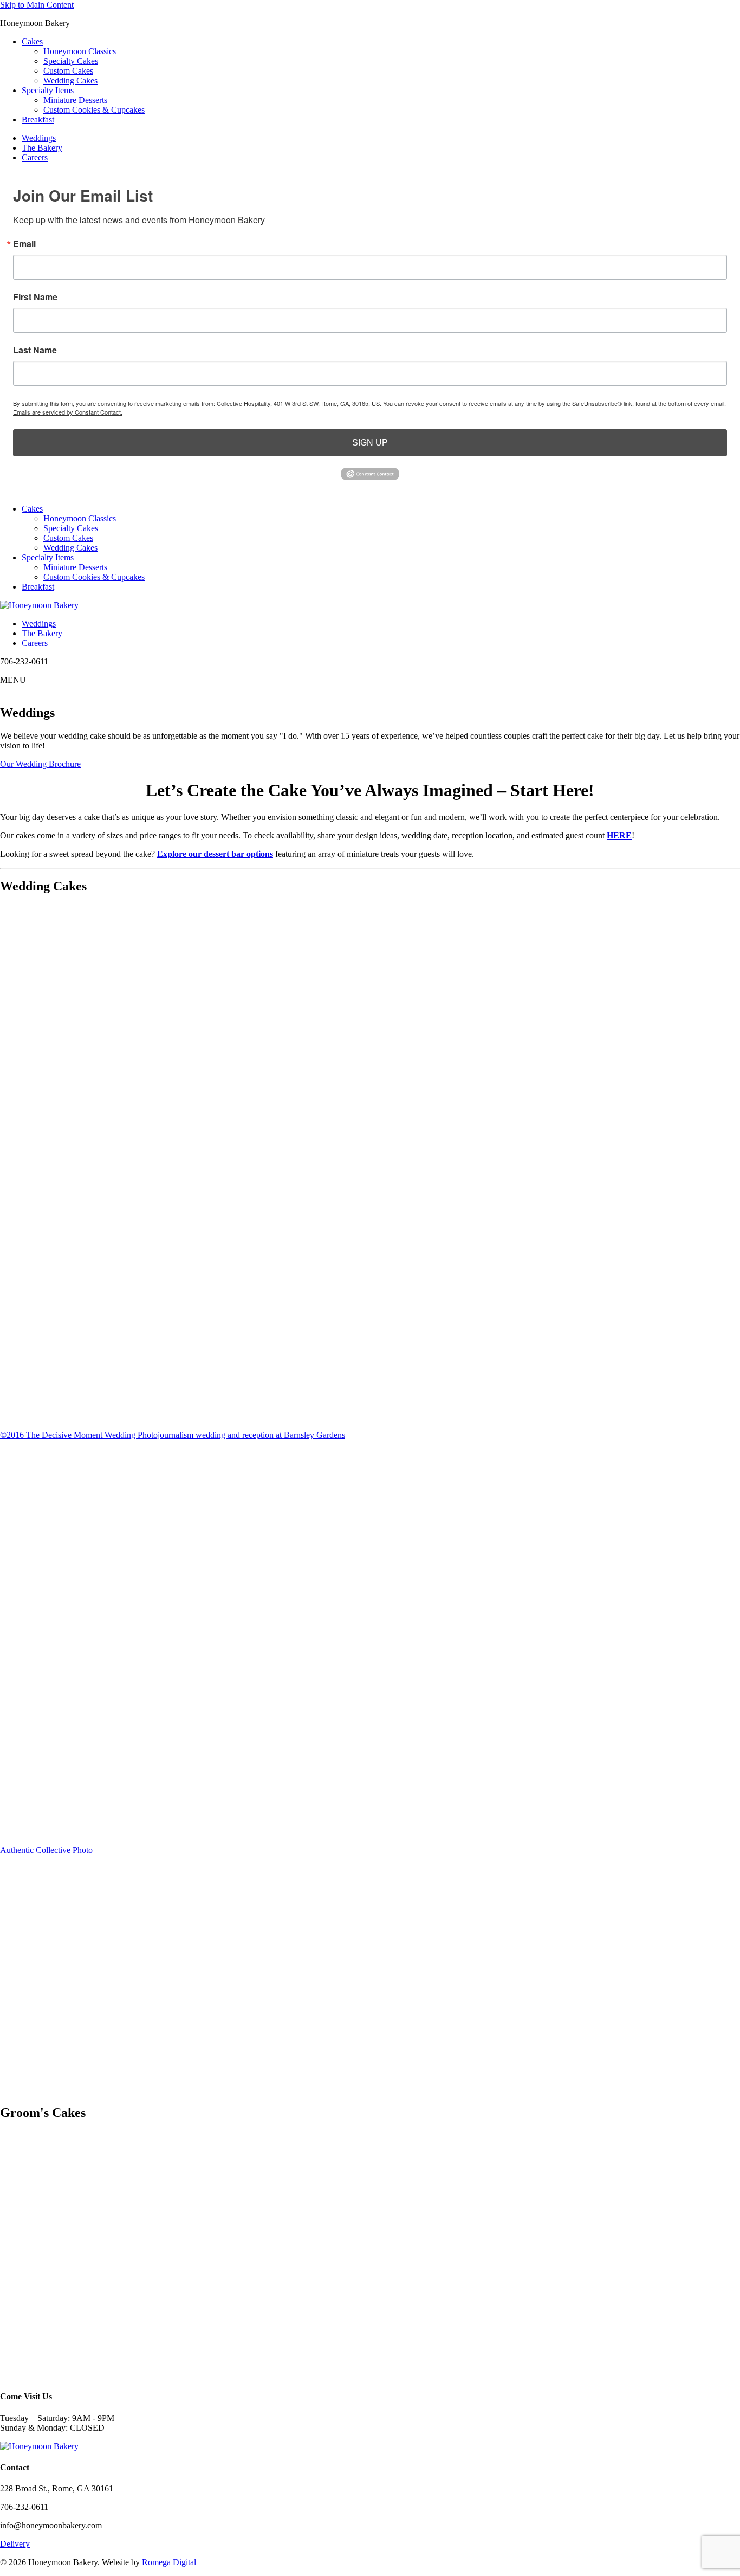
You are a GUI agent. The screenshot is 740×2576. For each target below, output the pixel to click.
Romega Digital (169, 2562)
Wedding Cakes (70, 80)
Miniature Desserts (75, 100)
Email (24, 244)
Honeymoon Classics (80, 51)
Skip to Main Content (37, 5)
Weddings (39, 138)
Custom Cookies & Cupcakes (94, 110)
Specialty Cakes (71, 61)
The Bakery (42, 148)
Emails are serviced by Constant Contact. (68, 412)
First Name (35, 297)
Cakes (32, 41)
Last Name (35, 350)
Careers (35, 157)
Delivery (15, 2544)
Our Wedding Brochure (40, 764)
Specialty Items (48, 90)
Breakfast (38, 120)
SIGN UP (370, 443)
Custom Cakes (68, 71)
